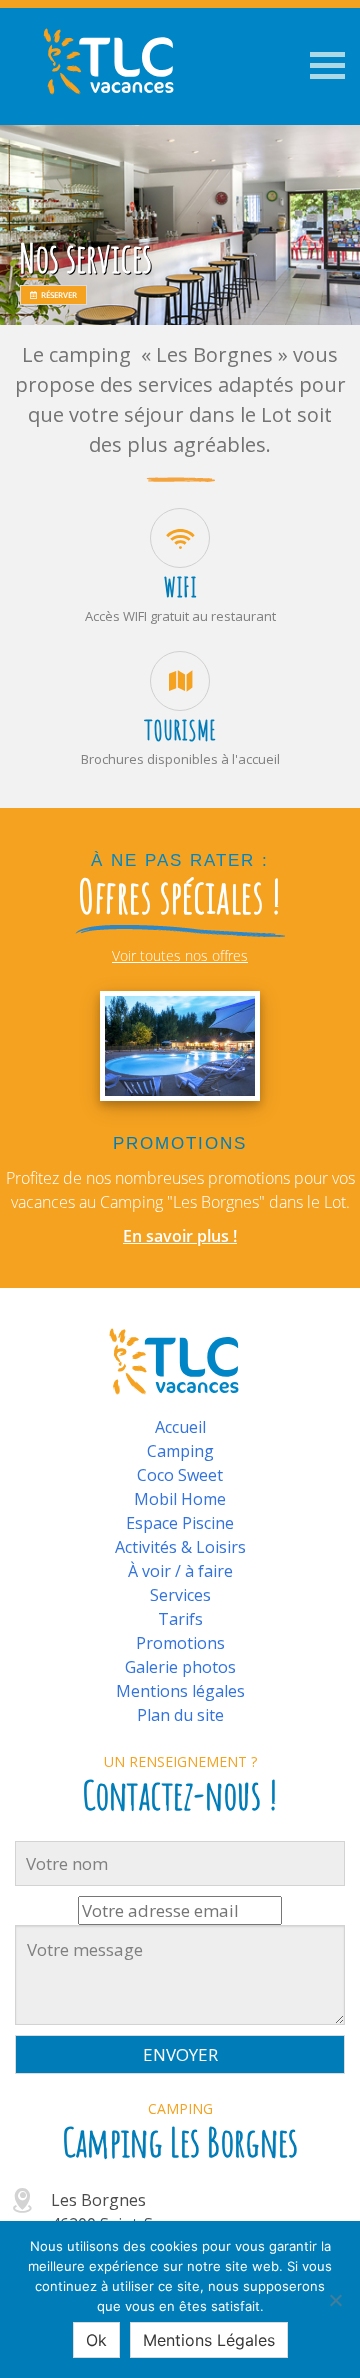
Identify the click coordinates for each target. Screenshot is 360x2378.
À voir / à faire (180, 1571)
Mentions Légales (209, 2340)
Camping (180, 1451)
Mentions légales (180, 1691)
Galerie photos (180, 1667)
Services (180, 1595)
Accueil (180, 1427)
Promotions (180, 1643)
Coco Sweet (180, 1475)
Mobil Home (180, 1499)
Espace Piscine (180, 1523)
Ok (96, 2340)
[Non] (335, 2300)
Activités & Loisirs (180, 1547)
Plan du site (180, 1715)
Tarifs (180, 1619)
